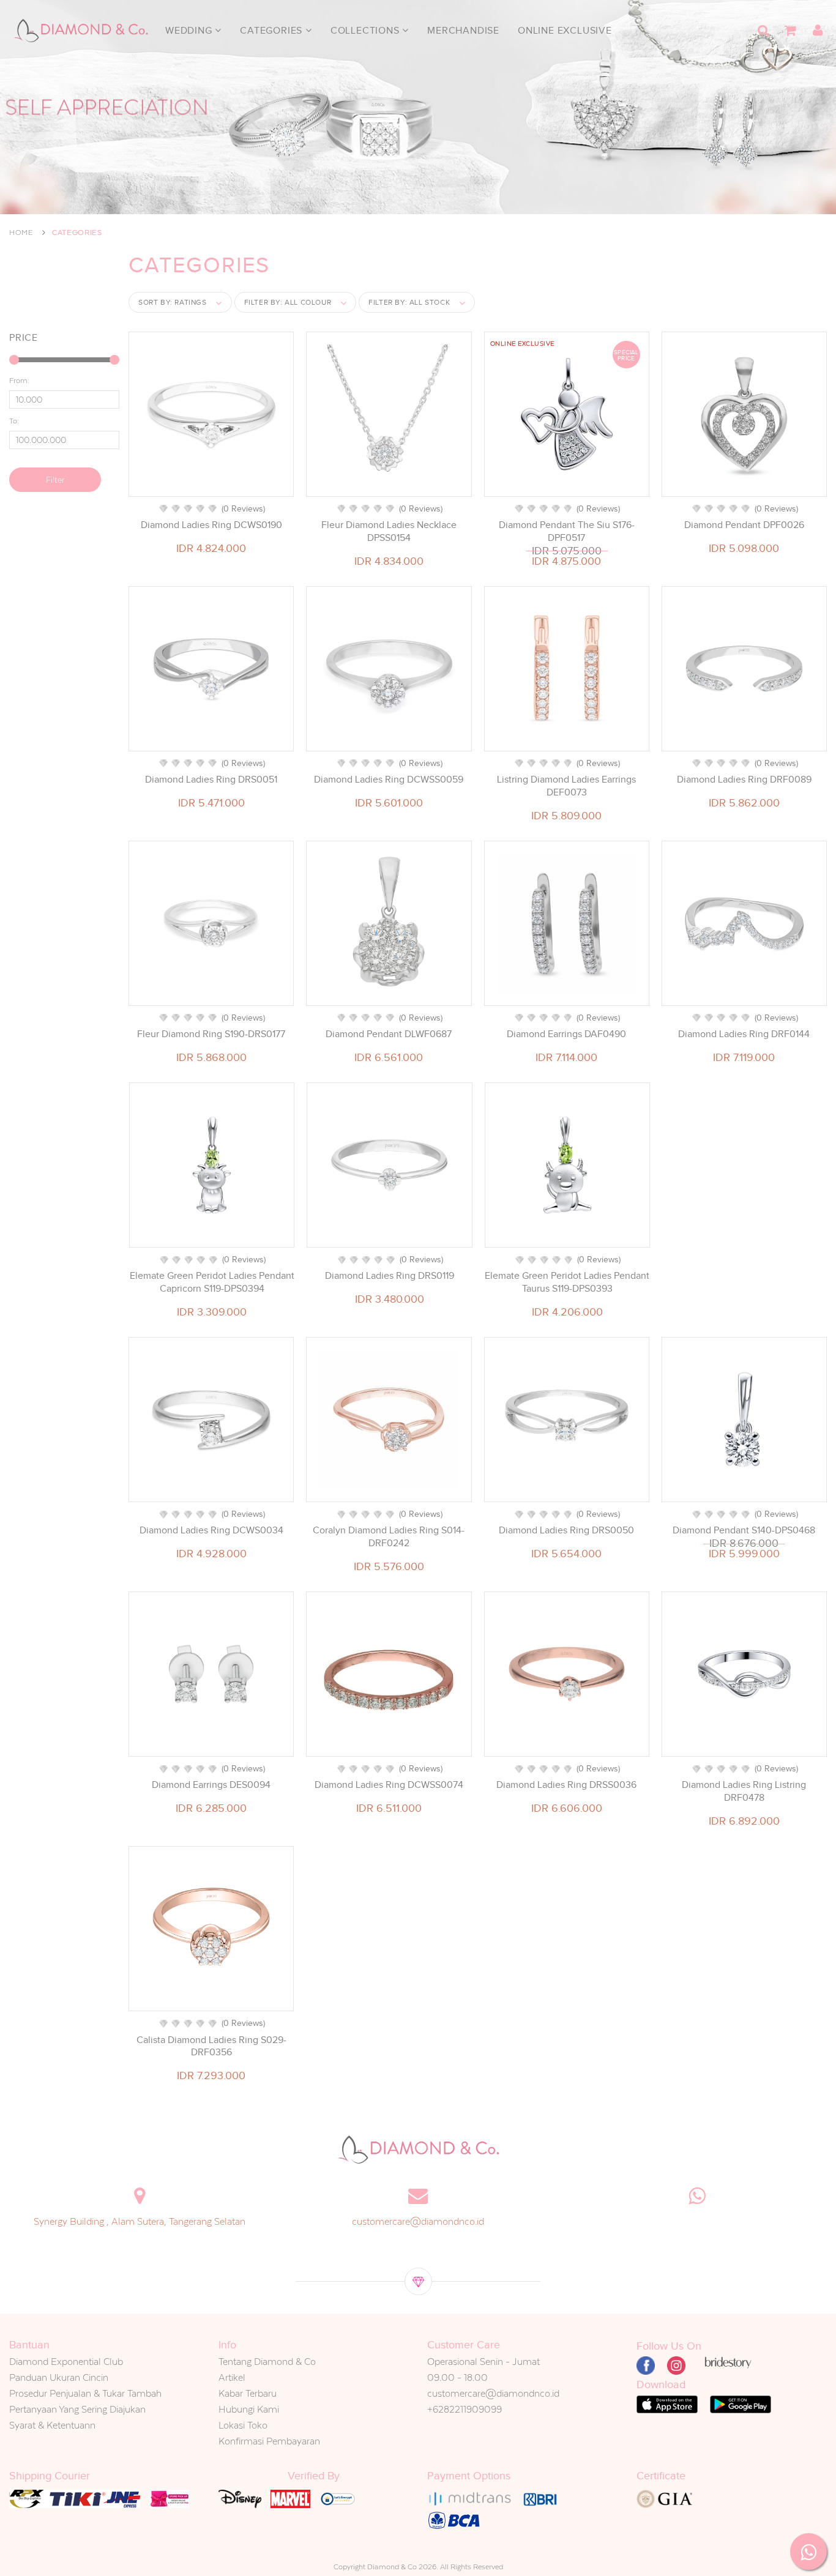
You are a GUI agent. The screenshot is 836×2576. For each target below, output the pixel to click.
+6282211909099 (465, 2409)
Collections (367, 31)
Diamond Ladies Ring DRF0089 (744, 780)
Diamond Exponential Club (66, 2362)
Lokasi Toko (243, 2425)
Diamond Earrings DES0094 (211, 1785)
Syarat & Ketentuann (52, 2425)
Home (21, 233)
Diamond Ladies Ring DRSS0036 (566, 1785)
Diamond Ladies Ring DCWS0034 (211, 1530)
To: (14, 421)
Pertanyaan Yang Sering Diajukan (77, 2409)
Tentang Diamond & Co (267, 2362)
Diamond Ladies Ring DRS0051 (211, 780)
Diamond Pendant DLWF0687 (389, 1034)
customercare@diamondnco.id (418, 2221)
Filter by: (288, 302)
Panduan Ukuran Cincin (59, 2377)
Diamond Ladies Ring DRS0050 (566, 1530)
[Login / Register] (818, 31)
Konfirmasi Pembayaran (269, 2441)
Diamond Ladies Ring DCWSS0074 (389, 1785)
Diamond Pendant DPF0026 (744, 525)
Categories (273, 31)
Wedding (190, 31)
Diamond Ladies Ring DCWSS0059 (389, 780)
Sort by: (173, 302)
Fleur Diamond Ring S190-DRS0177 (211, 1034)
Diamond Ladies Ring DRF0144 (744, 1034)
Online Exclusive (565, 31)
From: (19, 381)
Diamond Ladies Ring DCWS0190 (211, 525)
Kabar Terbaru (248, 2393)
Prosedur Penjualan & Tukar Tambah (85, 2393)
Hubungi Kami (249, 2409)
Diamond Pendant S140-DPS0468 (744, 1530)
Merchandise (463, 31)
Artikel (232, 2377)
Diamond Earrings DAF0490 (566, 1034)
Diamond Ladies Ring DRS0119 (390, 1276)
